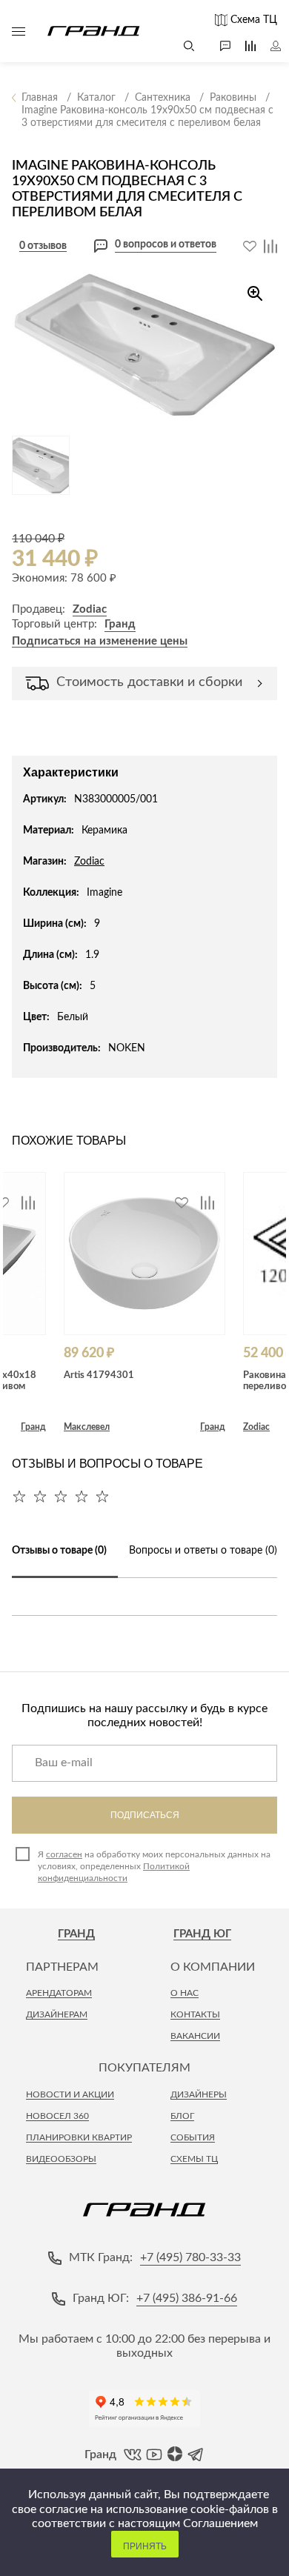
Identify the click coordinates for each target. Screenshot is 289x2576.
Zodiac (90, 609)
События (193, 2137)
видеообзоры (61, 2159)
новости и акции (70, 2094)
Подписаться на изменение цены (100, 641)
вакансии (195, 2036)
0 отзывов (43, 246)
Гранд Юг (202, 1934)
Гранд (120, 624)
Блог (182, 2116)
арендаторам (59, 1993)
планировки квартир (79, 2137)
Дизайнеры (199, 2094)
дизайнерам (57, 2014)
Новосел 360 (57, 2116)
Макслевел (87, 1427)
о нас (185, 1993)
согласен (64, 1854)
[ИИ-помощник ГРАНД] (218, 46)
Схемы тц (194, 2159)
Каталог (19, 31)
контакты (195, 2014)
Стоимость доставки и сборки (149, 682)
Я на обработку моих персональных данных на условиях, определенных (154, 1866)
